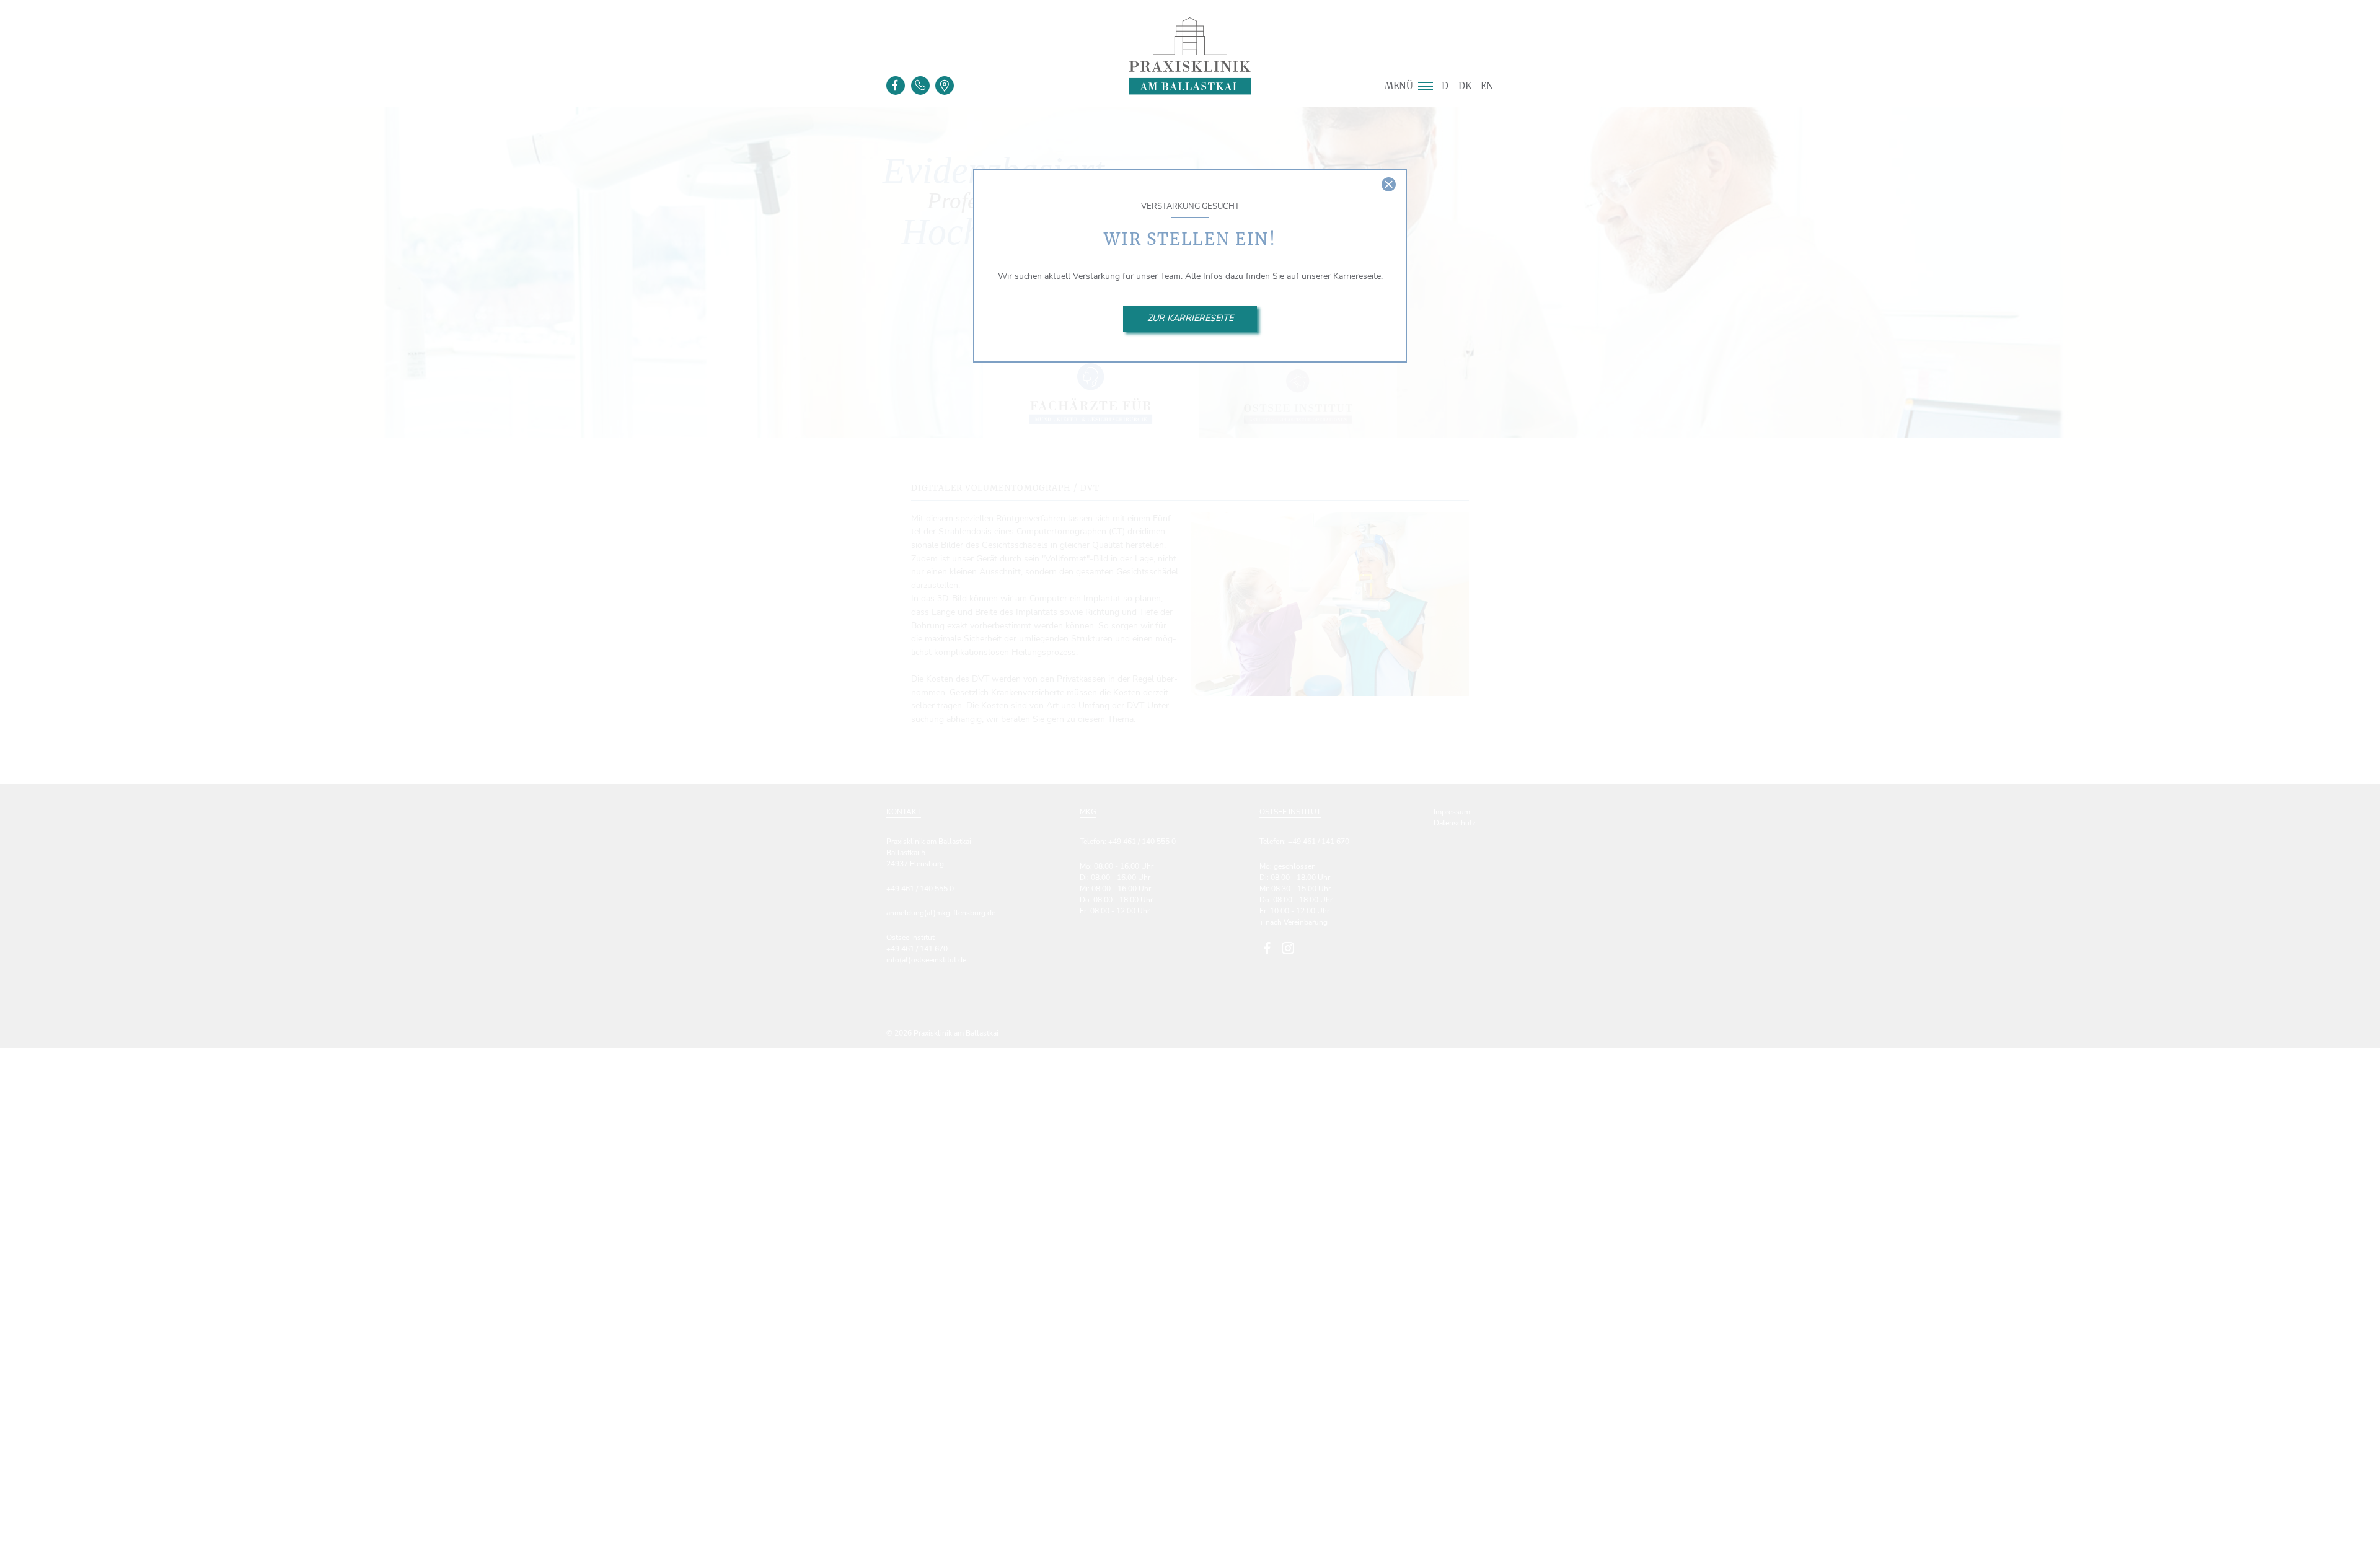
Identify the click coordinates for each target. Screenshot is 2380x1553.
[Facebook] (896, 86)
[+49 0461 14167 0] (920, 86)
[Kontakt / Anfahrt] (945, 86)
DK (1465, 86)
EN (1487, 86)
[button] (1425, 86)
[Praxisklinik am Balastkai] (1190, 56)
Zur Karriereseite (1190, 318)
